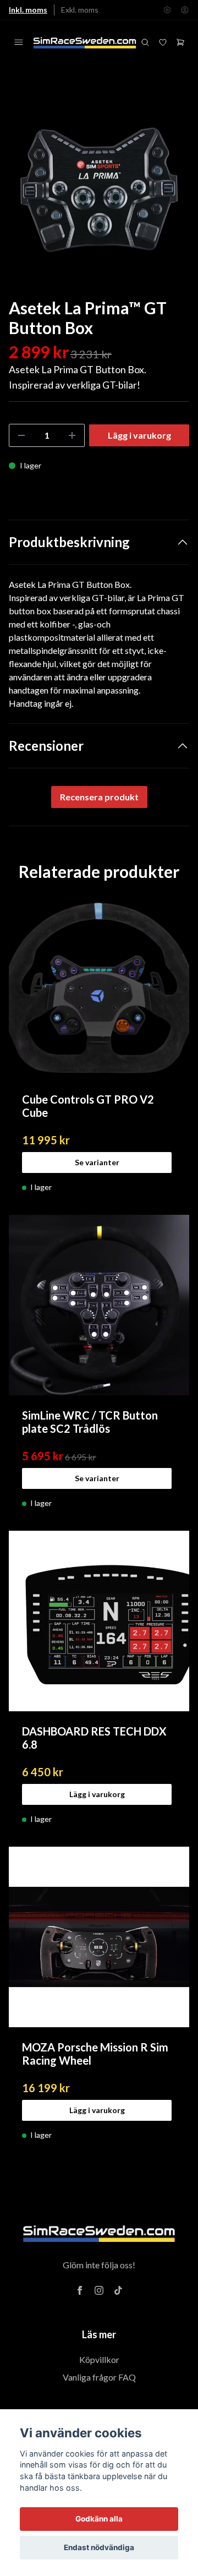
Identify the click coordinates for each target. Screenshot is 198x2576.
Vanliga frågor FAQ (99, 2377)
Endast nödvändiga (99, 2547)
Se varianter (97, 1162)
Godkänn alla (99, 2519)
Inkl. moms (28, 10)
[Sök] (145, 42)
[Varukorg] (180, 42)
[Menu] (19, 42)
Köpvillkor (99, 2359)
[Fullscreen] (99, 190)
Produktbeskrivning (69, 542)
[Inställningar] (167, 10)
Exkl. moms (80, 10)
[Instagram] (99, 2290)
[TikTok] (118, 2290)
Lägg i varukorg (97, 1794)
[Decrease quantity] (21, 435)
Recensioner (46, 746)
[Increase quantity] (72, 435)
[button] (170, 194)
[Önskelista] (163, 42)
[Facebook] (80, 2290)
